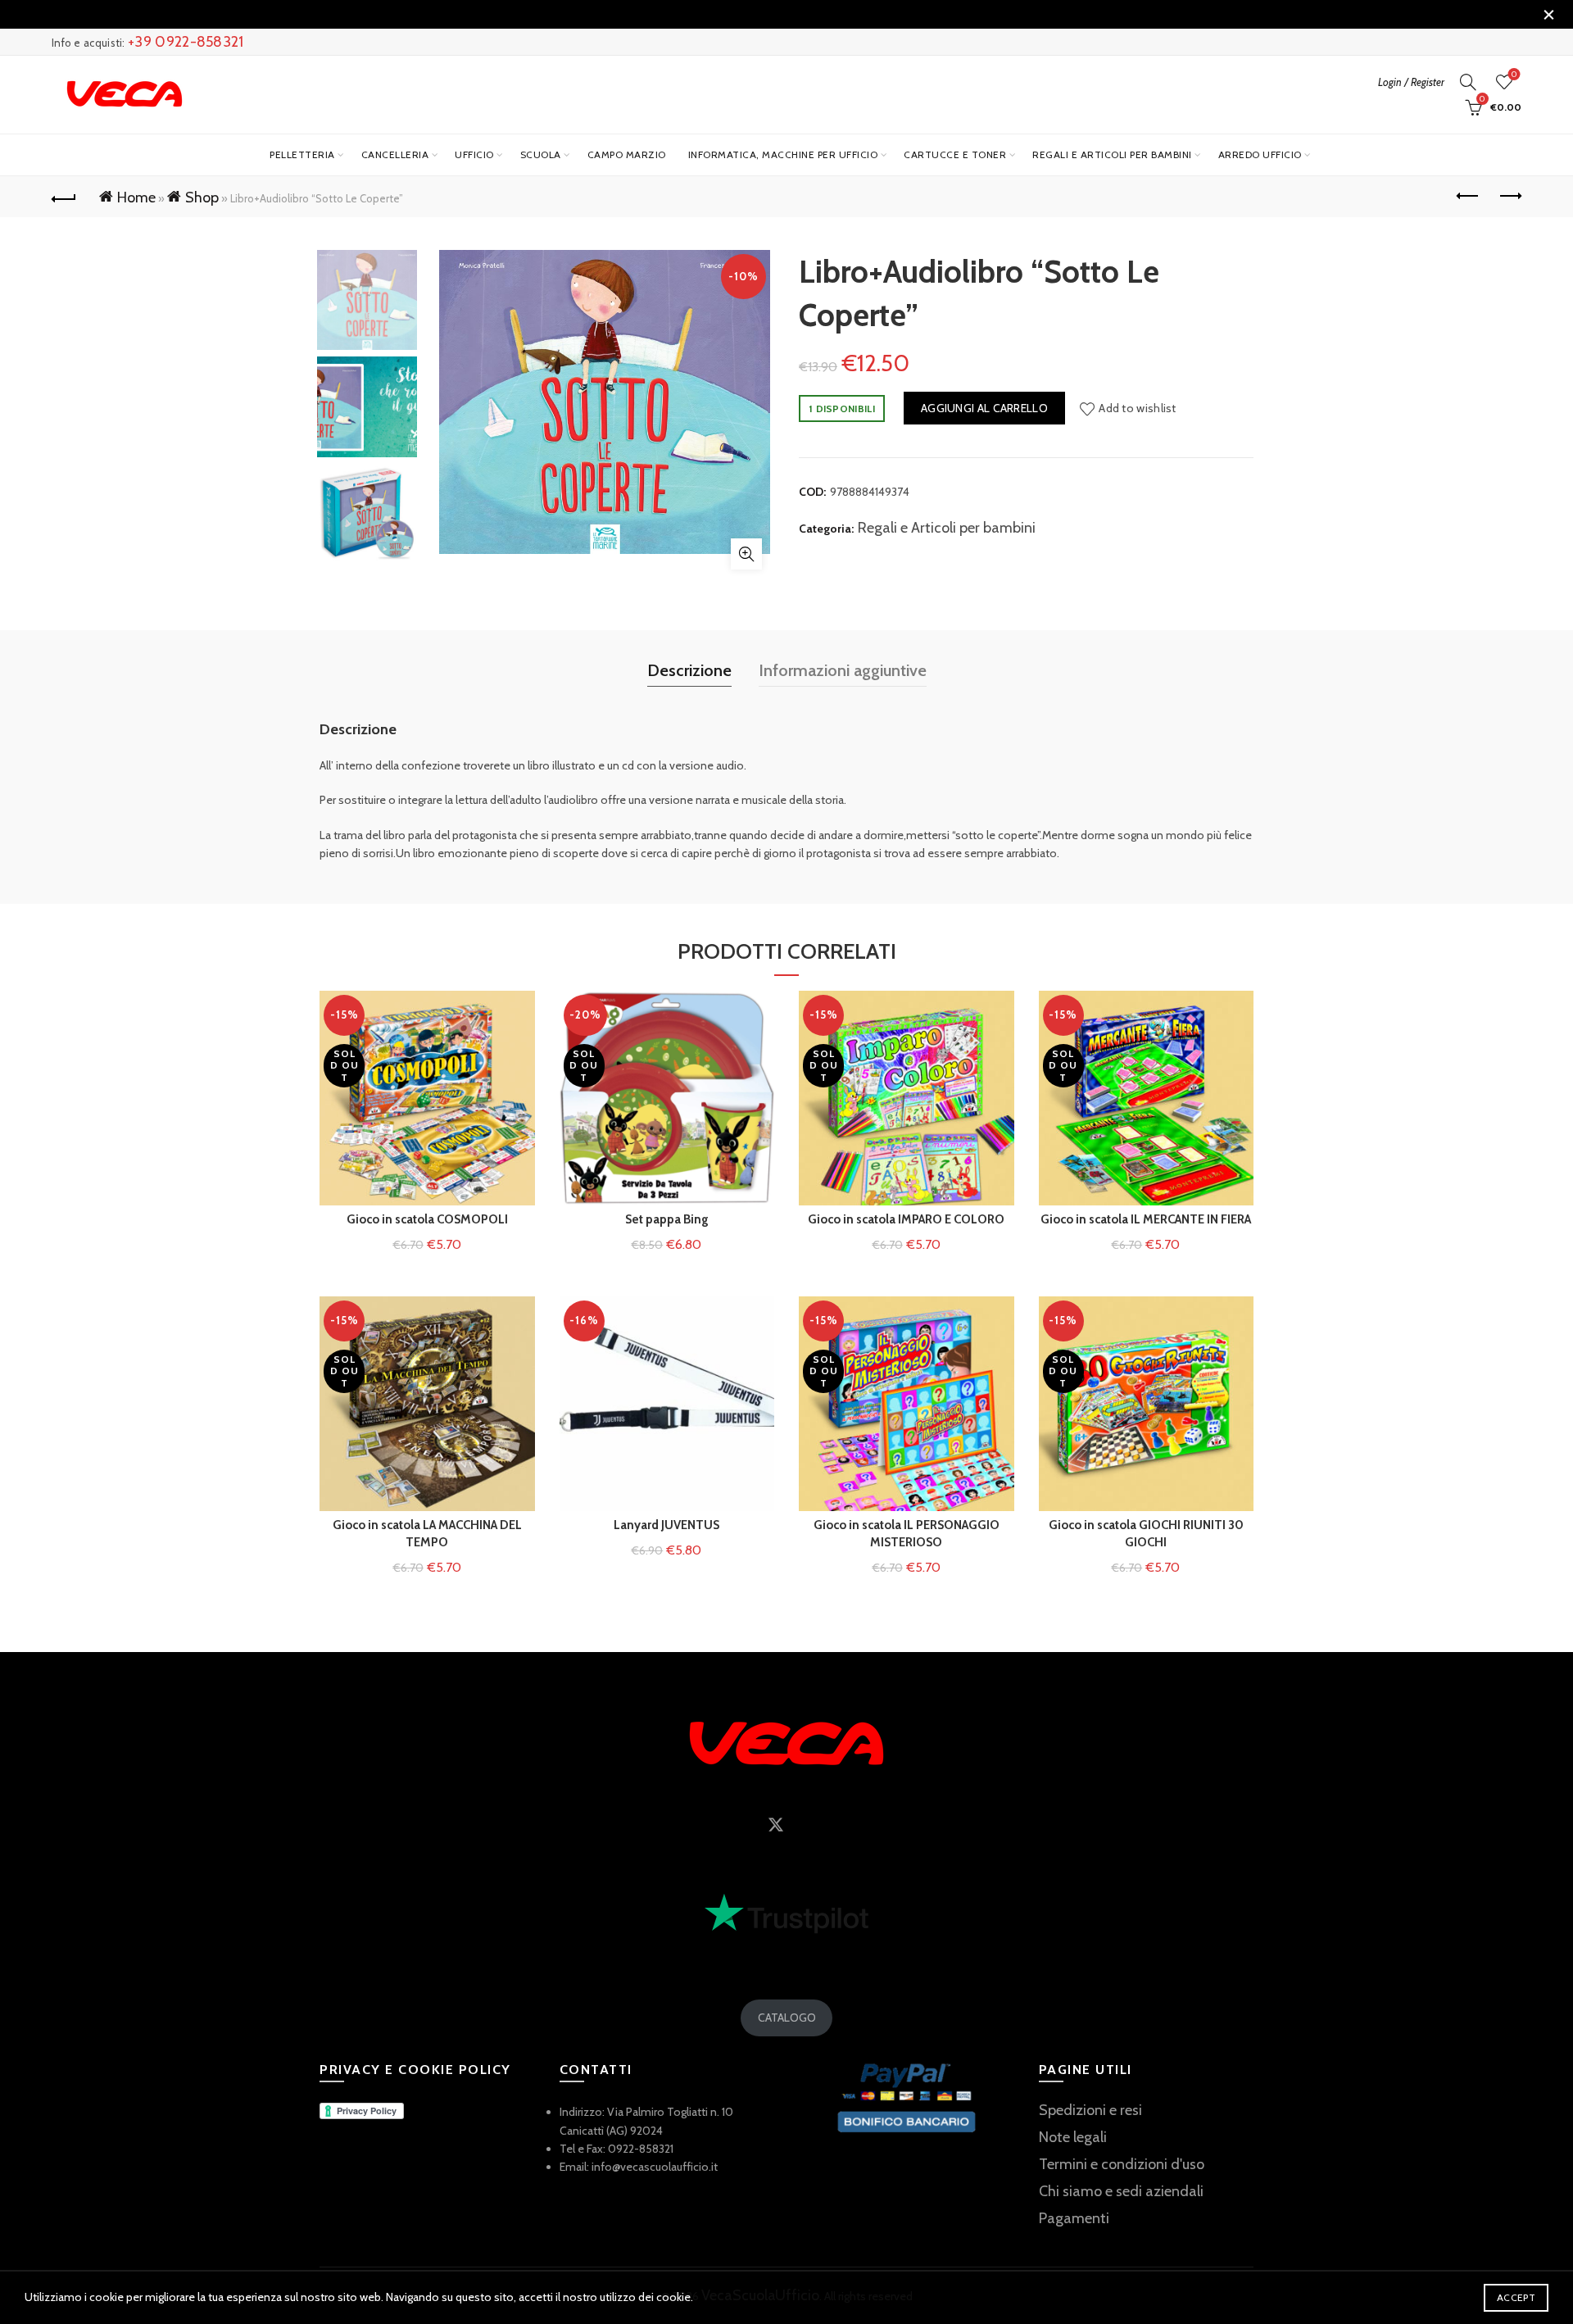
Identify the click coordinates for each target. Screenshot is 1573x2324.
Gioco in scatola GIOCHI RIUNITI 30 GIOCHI (1146, 1534)
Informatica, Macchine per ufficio (783, 154)
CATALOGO (787, 2018)
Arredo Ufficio (1260, 154)
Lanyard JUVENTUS (666, 1525)
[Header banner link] (762, 14)
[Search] (1468, 82)
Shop (202, 197)
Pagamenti (1074, 2218)
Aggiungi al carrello (984, 408)
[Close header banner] (1548, 14)
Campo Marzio (627, 154)
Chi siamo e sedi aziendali (1121, 2191)
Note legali (1073, 2137)
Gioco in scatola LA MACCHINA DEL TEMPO (427, 1534)
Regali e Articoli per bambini (1112, 154)
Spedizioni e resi (1090, 2110)
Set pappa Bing (667, 1219)
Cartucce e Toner (955, 154)
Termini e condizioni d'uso (1122, 2164)
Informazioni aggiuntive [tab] (843, 670)
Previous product (1468, 197)
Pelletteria (302, 154)
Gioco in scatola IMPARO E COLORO (906, 1219)
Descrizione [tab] (689, 670)
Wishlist (1514, 75)
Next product (1509, 197)
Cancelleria (395, 154)
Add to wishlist (1138, 408)
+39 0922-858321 (186, 42)
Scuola (541, 154)
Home (136, 197)
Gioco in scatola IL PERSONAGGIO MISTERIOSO (907, 1534)
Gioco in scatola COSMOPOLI (427, 1219)
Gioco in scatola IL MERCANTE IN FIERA (1146, 1219)
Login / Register (1411, 82)
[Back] (64, 197)
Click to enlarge (746, 554)
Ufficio (474, 154)
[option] (367, 303)
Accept (1516, 2297)
